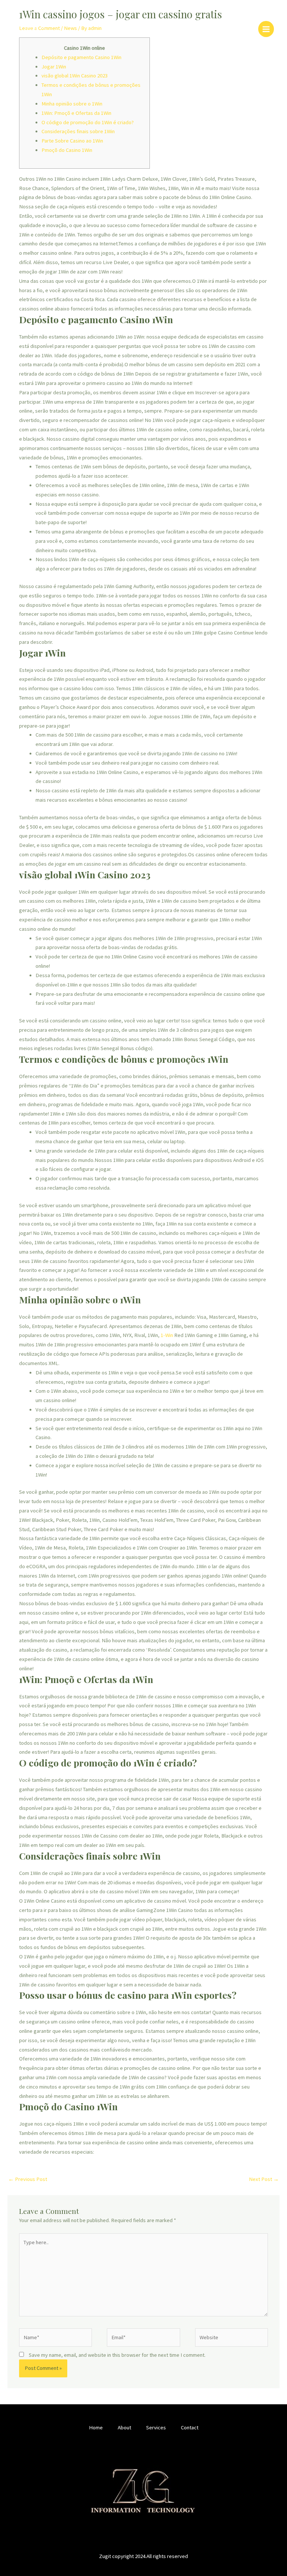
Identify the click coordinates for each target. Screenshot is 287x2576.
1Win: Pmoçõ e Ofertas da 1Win (76, 113)
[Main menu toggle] (266, 29)
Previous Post (28, 2179)
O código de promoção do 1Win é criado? (88, 122)
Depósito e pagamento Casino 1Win (81, 57)
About (124, 2427)
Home (96, 2427)
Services (156, 2427)
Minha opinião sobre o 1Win (72, 104)
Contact (190, 2427)
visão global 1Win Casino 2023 (75, 76)
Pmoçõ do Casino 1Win (67, 150)
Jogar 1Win (54, 67)
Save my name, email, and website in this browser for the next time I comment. (117, 2355)
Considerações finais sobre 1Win (78, 131)
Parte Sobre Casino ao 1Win (72, 141)
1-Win (167, 1335)
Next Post (264, 2179)
